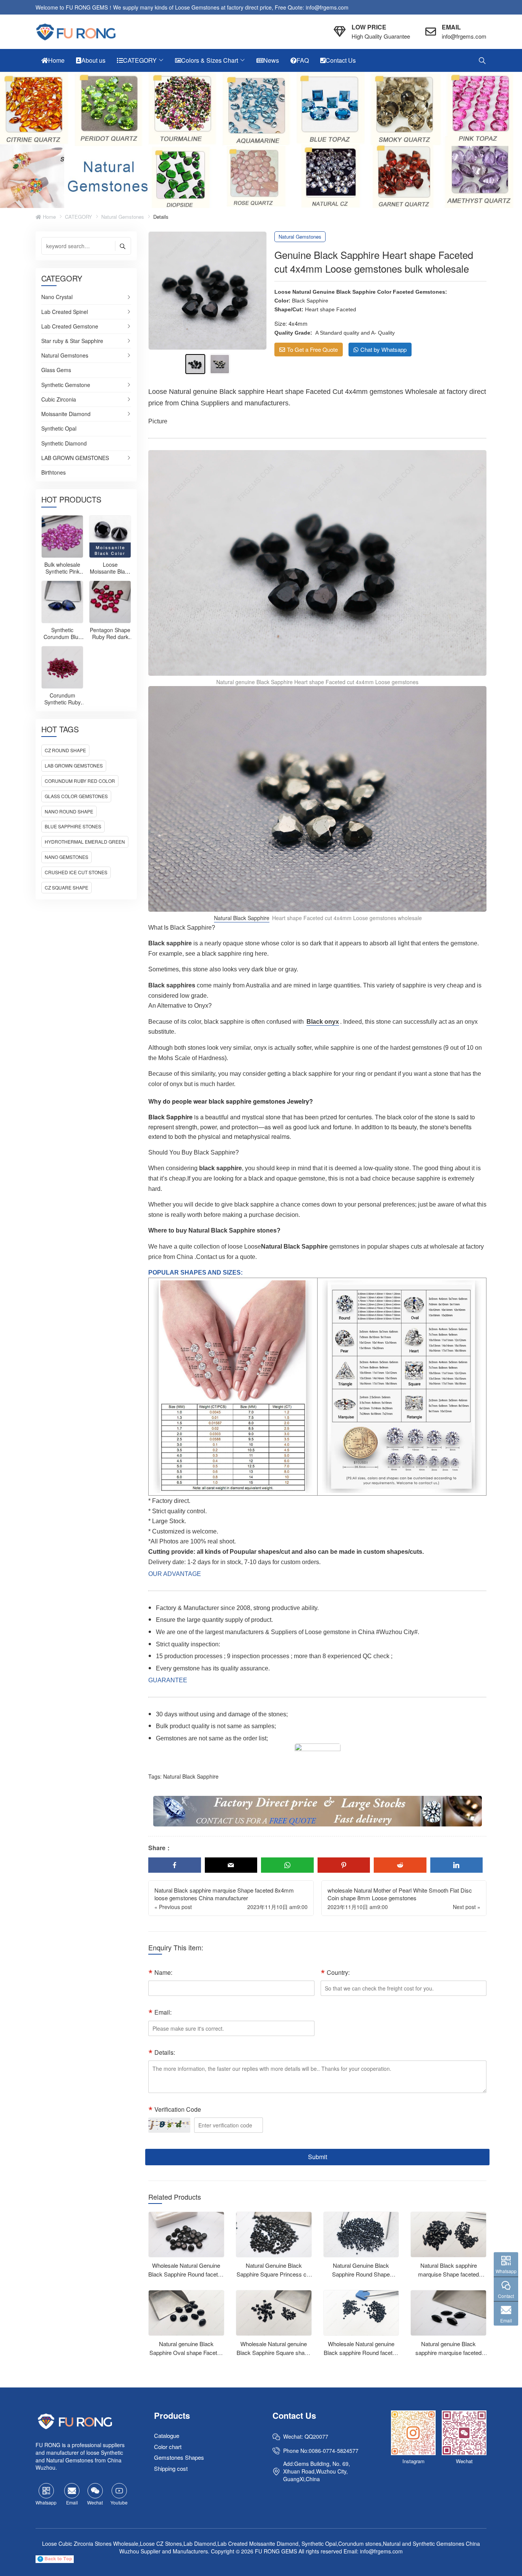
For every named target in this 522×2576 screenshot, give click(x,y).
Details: (165, 2052)
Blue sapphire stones (73, 826)
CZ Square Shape (66, 887)
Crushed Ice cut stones (76, 872)
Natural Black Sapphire (242, 918)
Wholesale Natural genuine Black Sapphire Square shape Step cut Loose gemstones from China (274, 2357)
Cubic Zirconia (59, 400)
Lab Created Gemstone (70, 327)
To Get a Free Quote (312, 349)
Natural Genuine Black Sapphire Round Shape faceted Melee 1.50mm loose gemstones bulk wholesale (361, 2278)
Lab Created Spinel (65, 312)
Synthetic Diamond (64, 444)
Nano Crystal (57, 297)
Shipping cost (171, 2468)
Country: (338, 1972)
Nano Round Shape (69, 811)
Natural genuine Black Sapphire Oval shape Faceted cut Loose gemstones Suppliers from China (186, 2357)
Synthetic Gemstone (66, 385)
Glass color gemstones (76, 796)
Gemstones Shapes (179, 2457)
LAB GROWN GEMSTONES (75, 458)
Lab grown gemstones (74, 765)
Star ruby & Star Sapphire (72, 341)
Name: (163, 1972)
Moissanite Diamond (66, 414)
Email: (163, 2012)
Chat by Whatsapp (383, 349)
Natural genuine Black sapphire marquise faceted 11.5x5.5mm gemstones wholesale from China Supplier (449, 2357)
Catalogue (167, 2435)
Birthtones (53, 472)
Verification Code (178, 2109)
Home (49, 217)
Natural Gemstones (123, 217)
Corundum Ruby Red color (80, 781)
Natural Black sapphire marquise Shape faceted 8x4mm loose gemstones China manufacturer (449, 2278)
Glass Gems (56, 370)
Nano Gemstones (66, 857)
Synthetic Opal (59, 429)
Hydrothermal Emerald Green (85, 842)
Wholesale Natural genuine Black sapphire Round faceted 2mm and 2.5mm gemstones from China (361, 2357)
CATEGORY (79, 217)
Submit (318, 2157)
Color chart (168, 2447)
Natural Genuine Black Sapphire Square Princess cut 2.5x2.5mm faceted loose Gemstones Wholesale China (274, 2278)
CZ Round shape (65, 750)
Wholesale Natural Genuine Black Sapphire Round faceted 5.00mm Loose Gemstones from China (186, 2278)
